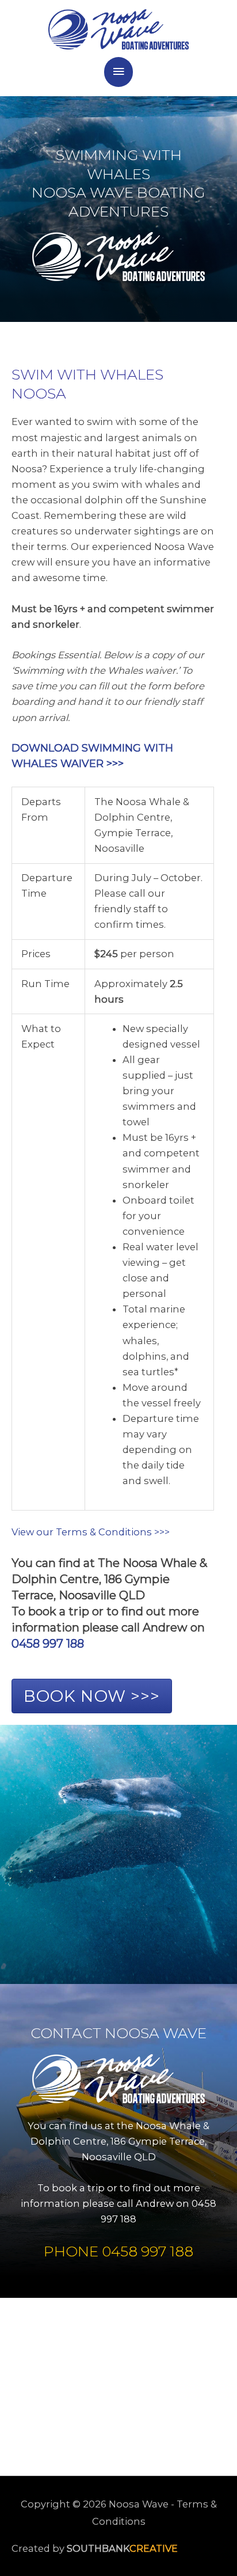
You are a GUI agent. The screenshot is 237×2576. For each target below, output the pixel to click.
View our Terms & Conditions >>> (91, 1532)
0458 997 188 (48, 1644)
